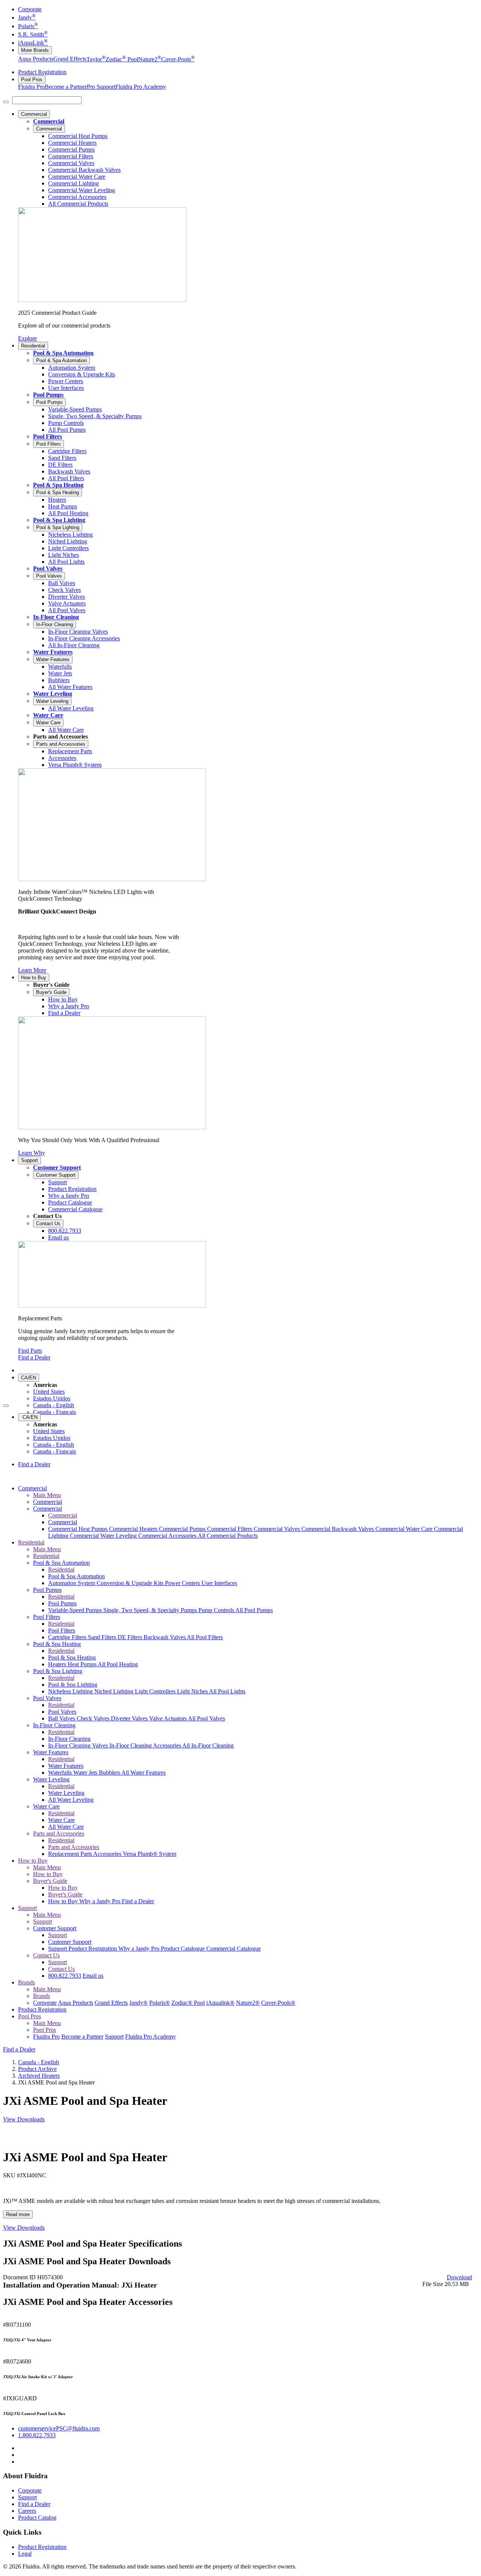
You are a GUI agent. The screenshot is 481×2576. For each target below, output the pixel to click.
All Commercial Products (228, 1536)
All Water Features (144, 1773)
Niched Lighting (115, 1691)
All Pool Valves (206, 1718)
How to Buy (34, 978)
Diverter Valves (130, 1718)
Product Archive (37, 2069)
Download (459, 2277)
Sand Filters (103, 1637)
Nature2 (150, 59)
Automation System (72, 1583)
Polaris (28, 26)
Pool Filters (48, 436)
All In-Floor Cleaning (208, 1745)
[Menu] (6, 102)
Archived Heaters (39, 2076)
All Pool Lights (227, 1691)
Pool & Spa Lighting (59, 520)
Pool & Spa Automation (63, 353)
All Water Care (66, 1827)
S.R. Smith (33, 34)
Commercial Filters (230, 1529)
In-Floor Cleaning (56, 617)
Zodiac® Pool (188, 2003)
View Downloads (24, 2119)
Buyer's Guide (51, 992)
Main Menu (47, 1495)
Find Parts (30, 1351)
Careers (27, 2511)
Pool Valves (48, 568)
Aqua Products (36, 59)
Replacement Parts (71, 1854)
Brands (26, 1982)
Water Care (48, 715)
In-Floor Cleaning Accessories (146, 1745)
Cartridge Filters (68, 1637)
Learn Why (32, 1153)
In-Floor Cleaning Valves (79, 1745)
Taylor (96, 59)
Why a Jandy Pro (101, 1901)
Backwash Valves (165, 1637)
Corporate (30, 9)
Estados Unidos (52, 1398)
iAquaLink (33, 43)
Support (29, 1160)
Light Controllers (156, 1691)
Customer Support (57, 1167)
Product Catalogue (184, 1949)
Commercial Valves (278, 1529)
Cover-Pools (178, 59)
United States (49, 1392)
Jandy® (138, 2003)
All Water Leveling (71, 1800)
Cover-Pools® (278, 2003)
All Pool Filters (205, 1637)
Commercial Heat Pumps (79, 1529)
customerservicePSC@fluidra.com (59, 2428)
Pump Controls (217, 1610)
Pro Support (101, 87)
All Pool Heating (118, 1664)
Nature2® (248, 2003)
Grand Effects (70, 59)
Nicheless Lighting (71, 1691)
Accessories (108, 1854)
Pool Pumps (48, 395)
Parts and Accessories (61, 744)
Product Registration (42, 72)
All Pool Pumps (254, 1610)
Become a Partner (66, 87)
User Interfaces (219, 1583)
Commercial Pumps (183, 1529)
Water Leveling (53, 694)
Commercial (34, 114)
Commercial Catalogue (234, 1949)
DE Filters (131, 1637)
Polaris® (160, 2003)
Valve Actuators (169, 1718)
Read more (18, 2214)
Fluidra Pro (31, 87)
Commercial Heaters (134, 1529)
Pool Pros (32, 80)
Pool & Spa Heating (58, 485)
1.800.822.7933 (37, 2435)
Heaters (58, 1664)
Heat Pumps (83, 1664)
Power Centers (183, 1583)
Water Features (53, 652)
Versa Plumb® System (150, 1854)
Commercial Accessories (168, 1536)
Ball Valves (62, 1718)
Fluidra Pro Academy (141, 87)
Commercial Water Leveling (104, 1536)
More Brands (35, 50)
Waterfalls (61, 1773)
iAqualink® (220, 2003)
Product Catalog (37, 2518)
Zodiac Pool (122, 59)
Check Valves (94, 1718)
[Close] (6, 1406)
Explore (27, 338)
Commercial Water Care (405, 1529)
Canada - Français (54, 1412)
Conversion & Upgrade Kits (131, 1583)
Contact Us (48, 1224)
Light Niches (193, 1691)
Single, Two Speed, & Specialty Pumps (151, 1610)
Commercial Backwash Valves (338, 1529)
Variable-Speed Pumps (76, 1610)
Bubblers (110, 1773)
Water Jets (86, 1773)
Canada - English (54, 1405)
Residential (33, 346)
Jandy (27, 17)
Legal (25, 2554)
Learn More (32, 970)
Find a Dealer (34, 1357)
